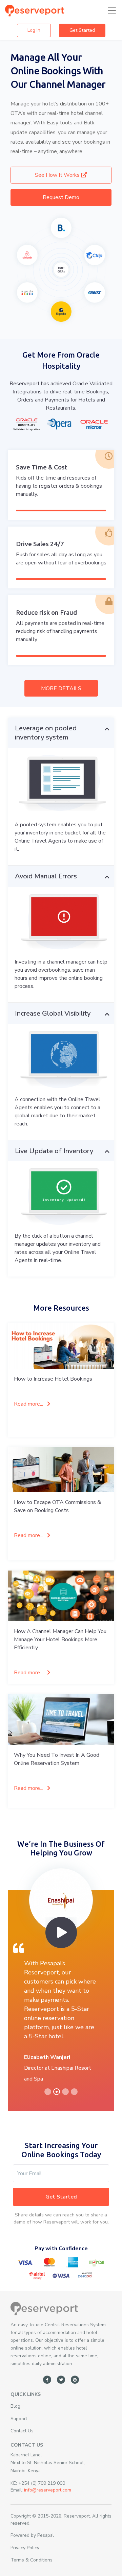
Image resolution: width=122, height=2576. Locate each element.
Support (19, 2419)
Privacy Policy (25, 2548)
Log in (34, 30)
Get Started (82, 30)
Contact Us (22, 2431)
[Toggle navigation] (110, 10)
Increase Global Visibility (53, 1013)
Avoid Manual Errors (46, 876)
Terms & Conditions (32, 2560)
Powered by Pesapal (32, 2535)
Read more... (29, 1404)
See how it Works (58, 175)
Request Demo (61, 197)
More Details (61, 688)
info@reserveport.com (48, 2490)
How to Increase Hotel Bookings (53, 1379)
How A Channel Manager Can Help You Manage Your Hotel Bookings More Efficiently (60, 1639)
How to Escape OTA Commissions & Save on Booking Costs (57, 1506)
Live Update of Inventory (54, 1151)
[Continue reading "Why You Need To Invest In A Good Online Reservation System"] (61, 1720)
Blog (15, 2406)
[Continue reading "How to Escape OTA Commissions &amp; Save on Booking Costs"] (61, 1469)
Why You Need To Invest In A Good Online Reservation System (57, 1759)
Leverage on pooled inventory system (46, 733)
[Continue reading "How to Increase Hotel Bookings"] (61, 1346)
